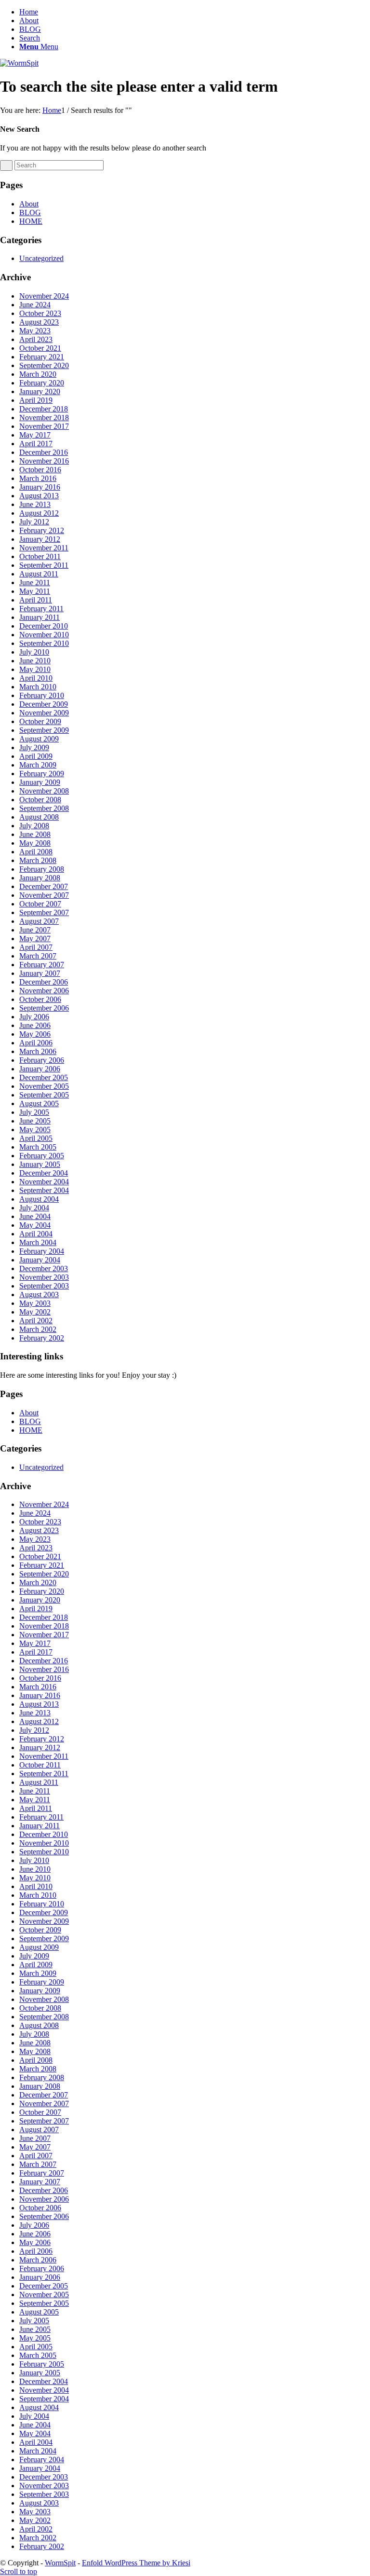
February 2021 (42, 357)
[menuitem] (195, 38)
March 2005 (38, 1147)
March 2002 (38, 1329)
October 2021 (40, 348)
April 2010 (36, 678)
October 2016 (40, 470)
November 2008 (44, 791)
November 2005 (44, 1086)
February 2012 (42, 530)
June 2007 (35, 930)
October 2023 (40, 313)
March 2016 (38, 478)
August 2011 (39, 574)
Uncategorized (41, 258)
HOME (31, 221)
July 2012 (34, 522)
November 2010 (44, 635)
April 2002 (36, 1321)
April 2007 (36, 947)
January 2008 (40, 878)
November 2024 (44, 296)
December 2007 (44, 886)
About (29, 21)
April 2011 (36, 600)
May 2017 (35, 435)
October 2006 (40, 999)
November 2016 (44, 461)
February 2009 (42, 774)
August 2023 (39, 322)
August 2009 (39, 739)
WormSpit (60, 2563)
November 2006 (44, 991)
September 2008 (44, 808)
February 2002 (42, 1338)
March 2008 (38, 860)
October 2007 (40, 904)
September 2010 (44, 643)
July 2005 (34, 1112)
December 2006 (44, 982)
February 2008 (42, 869)
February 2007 (42, 965)
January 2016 (40, 487)
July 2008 (34, 826)
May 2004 (35, 1225)
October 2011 (40, 556)
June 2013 (35, 504)
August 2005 (39, 1103)
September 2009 (44, 730)
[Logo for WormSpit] (19, 63)
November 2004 (44, 1182)
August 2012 (39, 513)
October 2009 (40, 721)
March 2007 (38, 956)
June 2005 (35, 1121)
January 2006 (40, 1069)
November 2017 (44, 426)
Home (29, 12)
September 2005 (44, 1095)
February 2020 (42, 383)
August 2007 (39, 921)
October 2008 (40, 800)
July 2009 (34, 747)
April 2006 (36, 1043)
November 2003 (44, 1277)
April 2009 (36, 756)
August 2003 (39, 1295)
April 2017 (36, 444)
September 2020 (44, 365)
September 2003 (44, 1286)
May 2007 (35, 939)
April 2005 (36, 1138)
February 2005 (42, 1156)
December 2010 (44, 626)
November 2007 (44, 895)
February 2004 (42, 1251)
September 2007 (44, 912)
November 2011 (44, 548)
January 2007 (40, 973)
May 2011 (35, 591)
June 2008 (35, 834)
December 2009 (44, 704)
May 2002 (35, 1312)
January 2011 (40, 617)
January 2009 (40, 782)
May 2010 (35, 669)
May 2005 (35, 1130)
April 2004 (36, 1234)
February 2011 (41, 609)
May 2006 (35, 1034)
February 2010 (42, 695)
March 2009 (38, 765)
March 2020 (38, 374)
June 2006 (35, 1025)
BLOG (30, 29)
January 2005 (40, 1164)
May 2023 (35, 331)
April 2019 (36, 400)
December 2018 (44, 409)
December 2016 (44, 452)
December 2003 (44, 1268)
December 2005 (44, 1077)
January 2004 (40, 1260)
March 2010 (38, 687)
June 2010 (35, 661)
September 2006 (44, 1008)
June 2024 (35, 305)
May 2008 (35, 843)
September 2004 (44, 1190)
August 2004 (39, 1199)
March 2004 (38, 1242)
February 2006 (42, 1060)
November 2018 (44, 418)
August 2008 (39, 817)
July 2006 (34, 1017)
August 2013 (39, 496)
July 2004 (34, 1208)
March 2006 (38, 1051)
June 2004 (35, 1216)
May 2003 (35, 1303)
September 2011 (44, 565)
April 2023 (36, 339)
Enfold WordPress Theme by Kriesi (136, 2563)
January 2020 (40, 391)
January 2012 (40, 539)
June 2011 (35, 582)
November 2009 (44, 713)
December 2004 (44, 1173)
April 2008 (36, 852)
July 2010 (34, 652)
